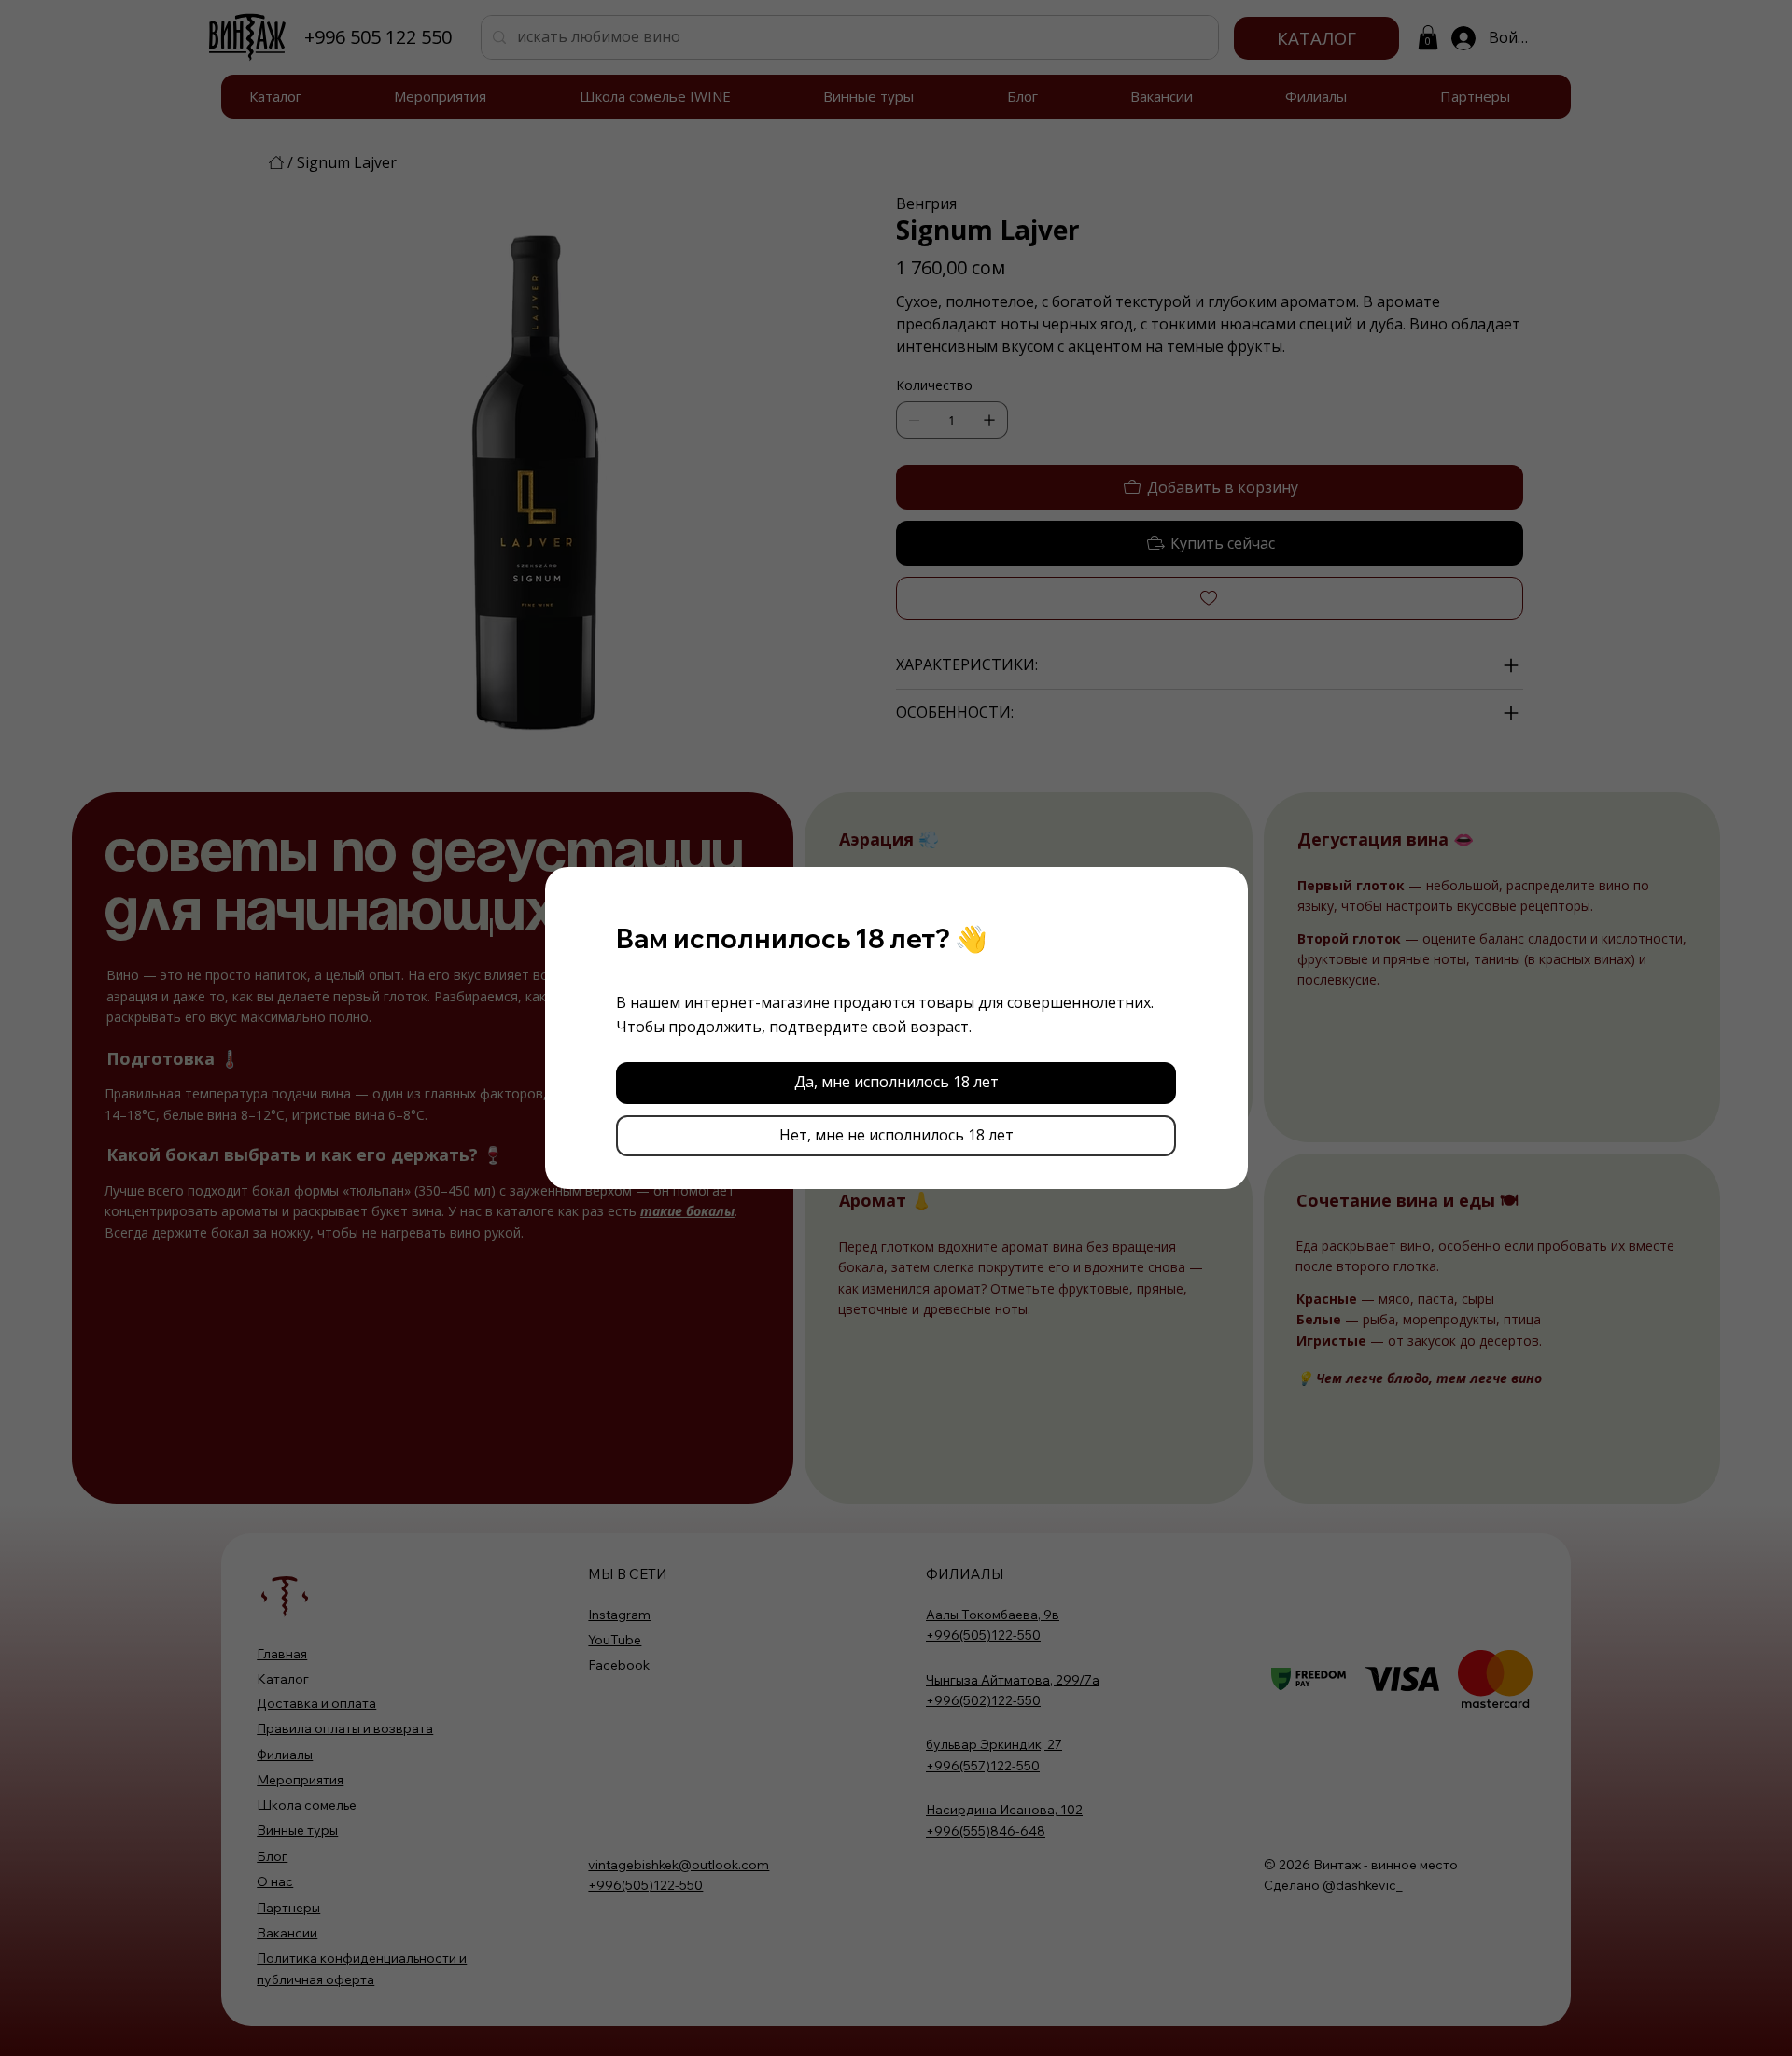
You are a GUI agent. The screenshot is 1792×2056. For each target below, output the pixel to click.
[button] (896, 1083)
